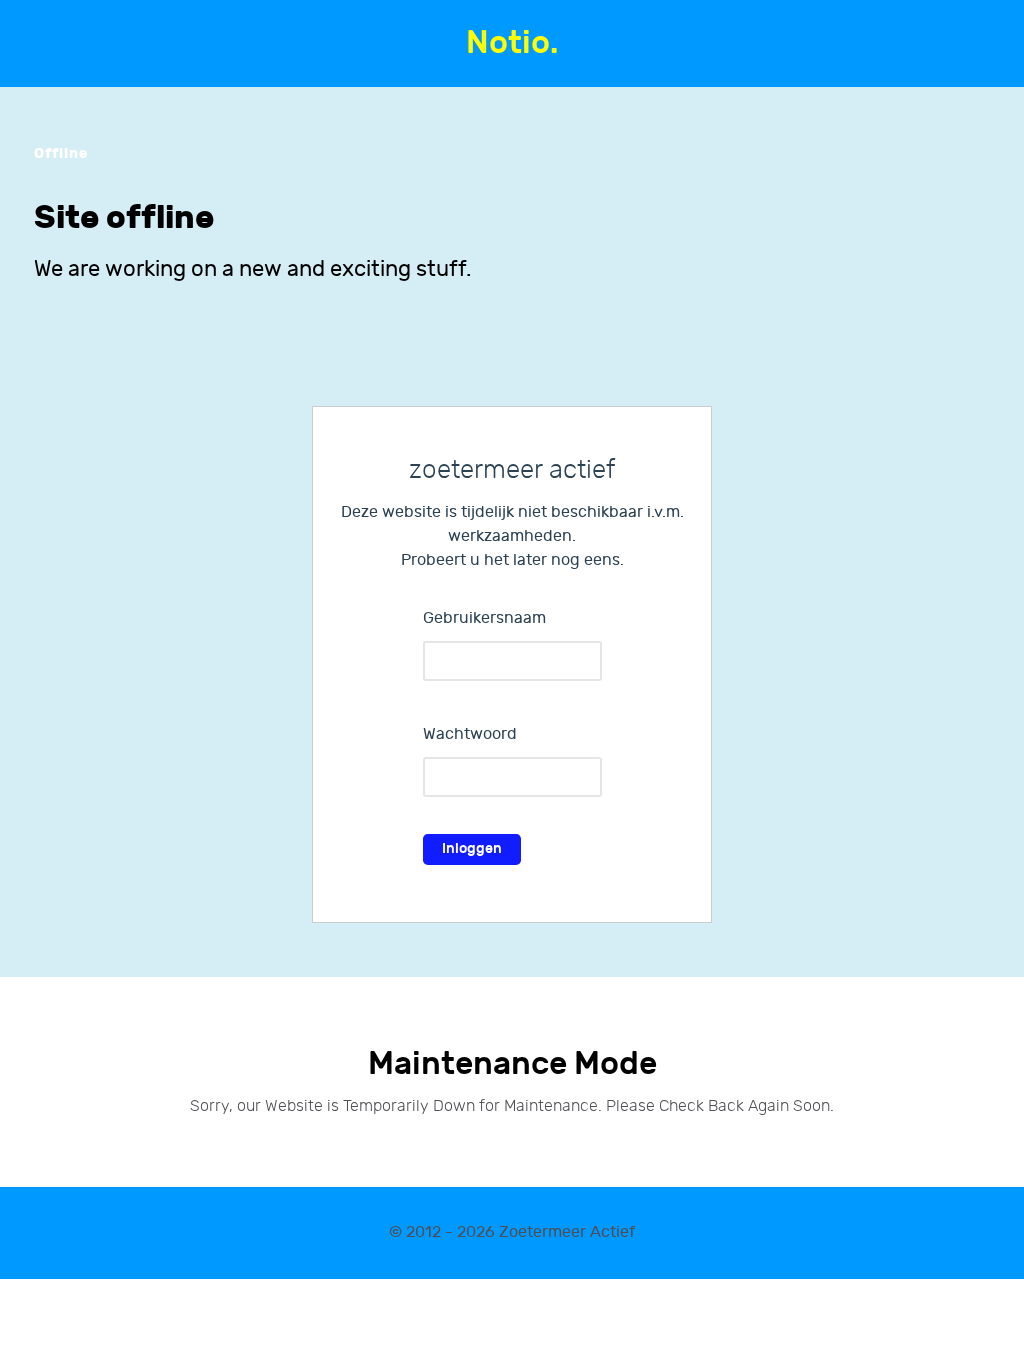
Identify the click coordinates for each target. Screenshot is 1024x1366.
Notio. (512, 43)
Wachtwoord (470, 734)
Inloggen (472, 848)
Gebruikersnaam (484, 618)
